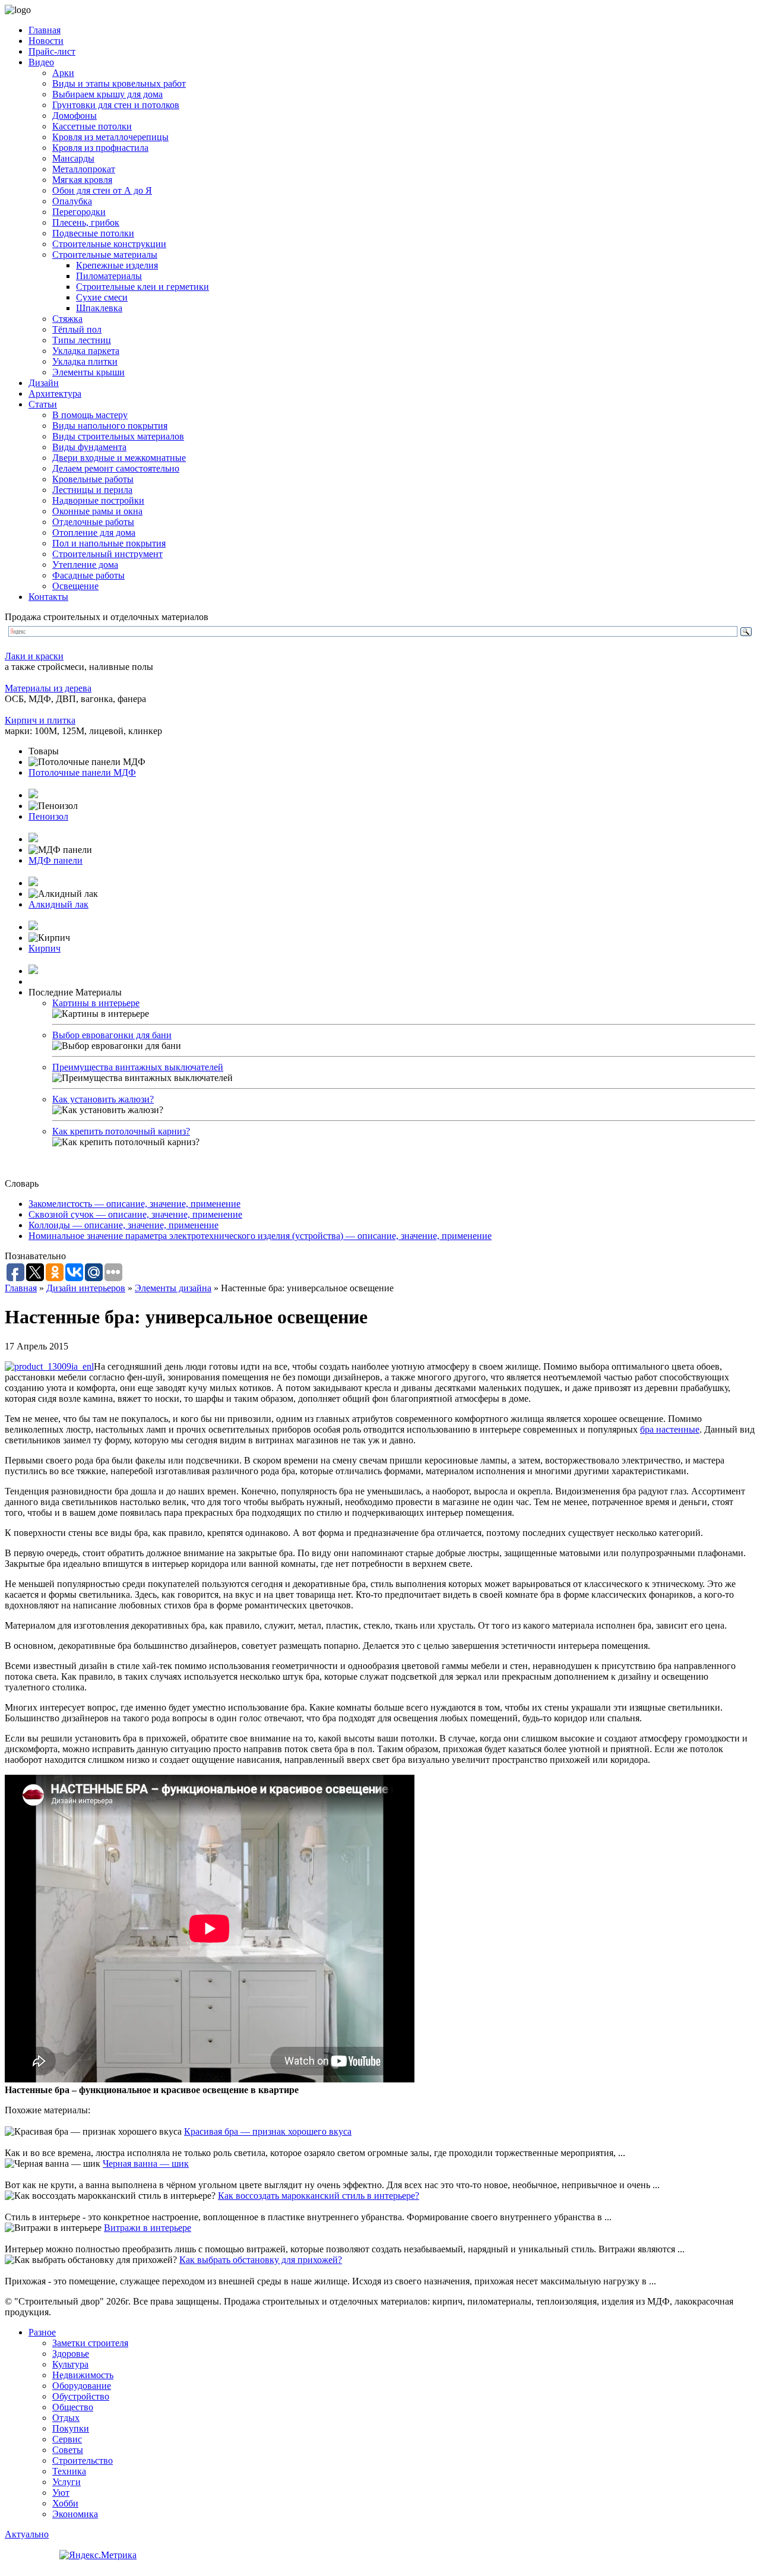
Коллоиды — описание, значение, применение (123, 1225)
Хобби (65, 2503)
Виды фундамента (89, 447)
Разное (42, 2332)
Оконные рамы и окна (97, 511)
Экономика (75, 2514)
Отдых (66, 2418)
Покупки (71, 2428)
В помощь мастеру (90, 415)
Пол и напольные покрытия (109, 543)
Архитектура (55, 393)
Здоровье (71, 2354)
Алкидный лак (58, 904)
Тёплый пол (77, 329)
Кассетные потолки (92, 126)
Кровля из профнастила (100, 148)
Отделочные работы (93, 522)
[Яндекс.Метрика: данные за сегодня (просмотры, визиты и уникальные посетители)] (98, 2555)
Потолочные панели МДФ (82, 772)
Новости (46, 41)
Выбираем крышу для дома (107, 94)
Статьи (43, 404)
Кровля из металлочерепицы (110, 137)
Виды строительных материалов (118, 436)
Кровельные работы (93, 479)
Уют (61, 2493)
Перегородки (79, 212)
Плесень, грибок (86, 222)
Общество (73, 2407)
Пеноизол (48, 816)
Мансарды (73, 158)
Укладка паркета (86, 351)
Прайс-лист (52, 51)
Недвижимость (83, 2375)
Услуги (66, 2482)
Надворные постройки (98, 500)
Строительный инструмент (107, 554)
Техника (69, 2471)
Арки (63, 73)
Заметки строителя (90, 2343)
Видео (41, 62)
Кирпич (45, 948)
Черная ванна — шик (146, 2163)
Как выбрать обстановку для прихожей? (261, 2260)
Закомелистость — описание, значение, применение (134, 1204)
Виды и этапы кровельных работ (119, 83)
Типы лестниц (82, 340)
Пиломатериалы (109, 276)
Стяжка (67, 319)
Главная (45, 30)
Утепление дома (85, 565)
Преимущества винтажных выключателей (138, 1067)
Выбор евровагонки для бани (112, 1035)
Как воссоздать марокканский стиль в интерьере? (319, 2196)
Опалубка (72, 201)
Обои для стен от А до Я (102, 190)
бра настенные (670, 1429)
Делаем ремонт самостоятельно (116, 468)
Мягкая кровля (82, 180)
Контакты (48, 597)
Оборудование (82, 2386)
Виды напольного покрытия (110, 426)
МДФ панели (56, 860)
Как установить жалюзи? (103, 1099)
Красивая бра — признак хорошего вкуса (268, 2131)
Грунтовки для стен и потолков (116, 105)
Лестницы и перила (92, 490)
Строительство (83, 2460)
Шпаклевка (99, 308)
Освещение (75, 586)
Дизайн (44, 383)
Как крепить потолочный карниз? (121, 1131)
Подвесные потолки (93, 233)
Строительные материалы (105, 255)
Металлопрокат (84, 169)
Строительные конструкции (109, 244)
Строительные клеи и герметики (142, 287)
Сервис (67, 2439)
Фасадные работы (88, 575)
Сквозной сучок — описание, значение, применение (135, 1214)
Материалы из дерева (48, 688)
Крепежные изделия (117, 265)
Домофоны (75, 116)
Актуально (27, 2534)
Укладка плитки (85, 361)
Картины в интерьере (96, 1003)
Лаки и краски (34, 656)
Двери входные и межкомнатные (119, 458)
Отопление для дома (94, 532)
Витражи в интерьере (148, 2228)
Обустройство (81, 2396)
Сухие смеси (102, 297)
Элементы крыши (88, 372)
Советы (68, 2450)
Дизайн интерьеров (86, 1288)
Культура (70, 2364)
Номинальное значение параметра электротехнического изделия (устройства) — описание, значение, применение (260, 1236)
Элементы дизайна (173, 1288)
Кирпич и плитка (40, 720)
